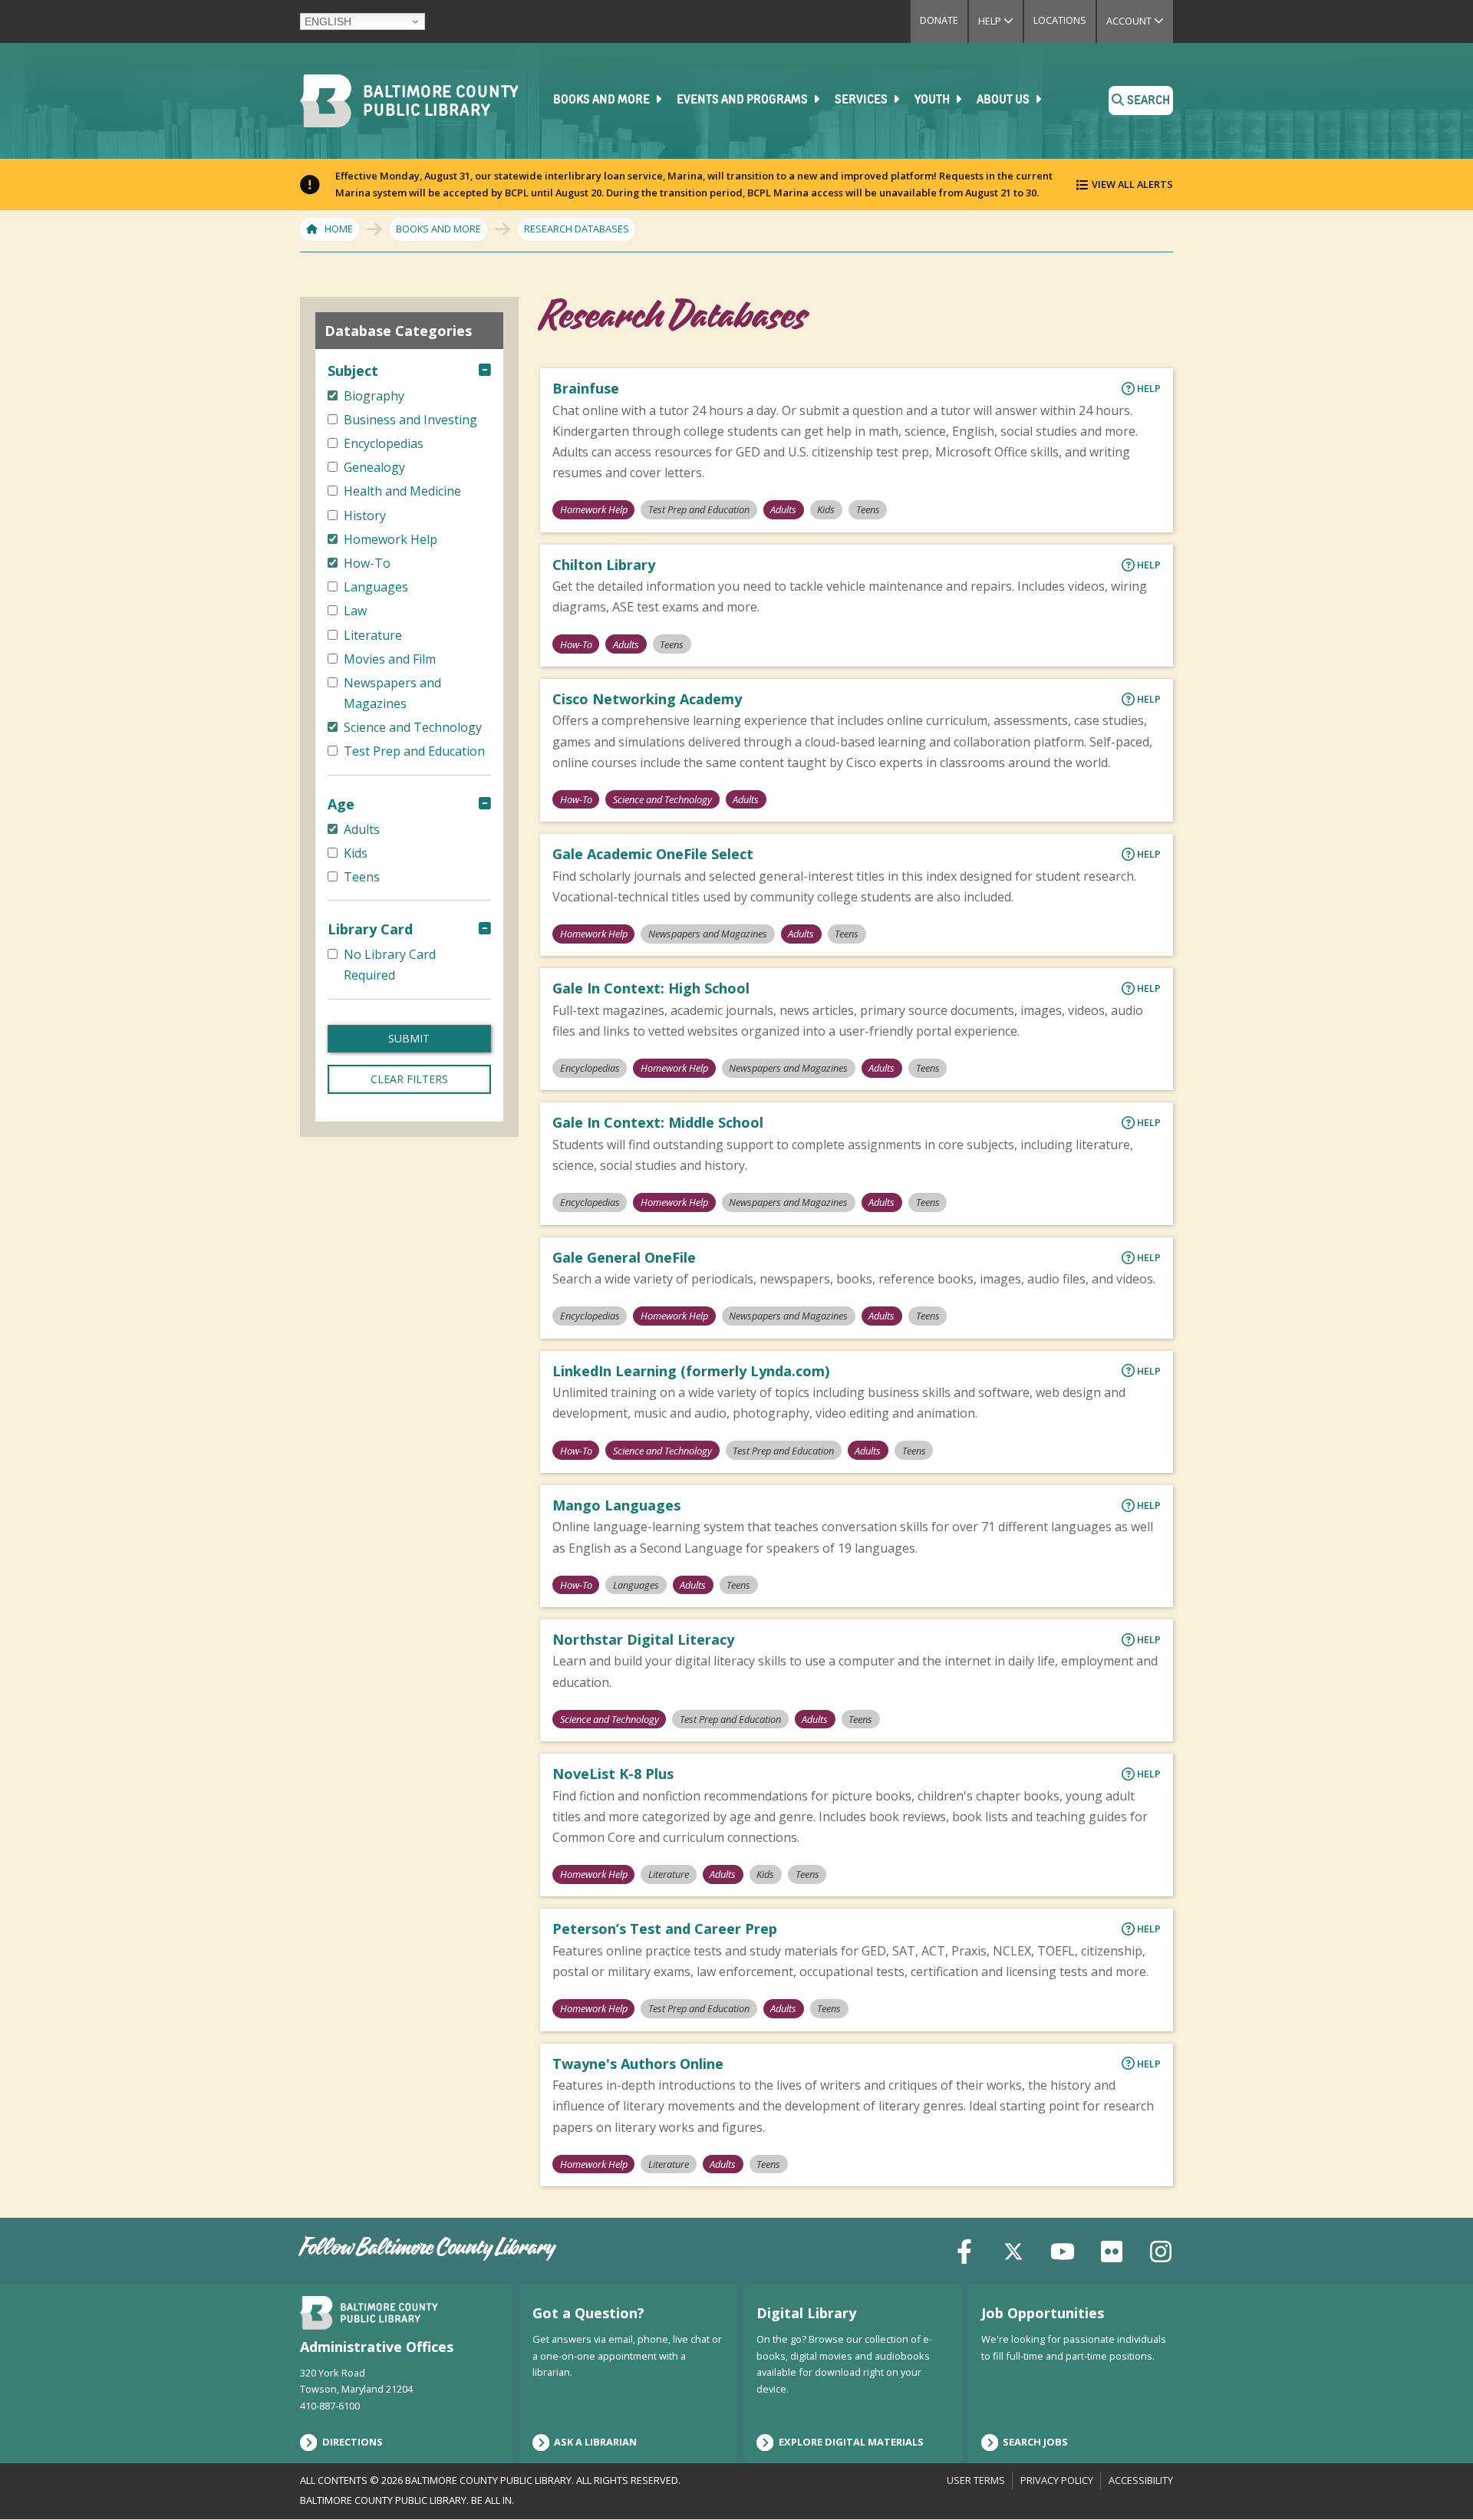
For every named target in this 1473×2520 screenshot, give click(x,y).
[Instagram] (1161, 2250)
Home (339, 229)
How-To (576, 644)
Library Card (370, 929)
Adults (783, 509)
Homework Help (594, 509)
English (328, 21)
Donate (939, 20)
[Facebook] (964, 2250)
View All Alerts (1132, 184)
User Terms (976, 2480)
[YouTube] (1063, 2250)
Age (341, 804)
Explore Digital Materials (851, 2442)
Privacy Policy (1057, 2480)
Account (1140, 21)
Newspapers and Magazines (708, 934)
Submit (409, 1038)
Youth (933, 100)
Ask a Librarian (595, 2442)
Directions (353, 2442)
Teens (868, 509)
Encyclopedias (590, 1068)
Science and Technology (662, 799)
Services (862, 100)
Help (1000, 21)
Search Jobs (1035, 2442)
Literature (669, 1874)
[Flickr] (1112, 2250)
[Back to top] (1435, 2479)
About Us (1004, 100)
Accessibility (1141, 2480)
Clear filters (409, 1079)
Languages (636, 1585)
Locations (1060, 20)
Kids (826, 509)
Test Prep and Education (699, 509)
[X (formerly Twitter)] (1013, 2250)
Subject (353, 371)
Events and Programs (743, 100)
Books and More (603, 100)
